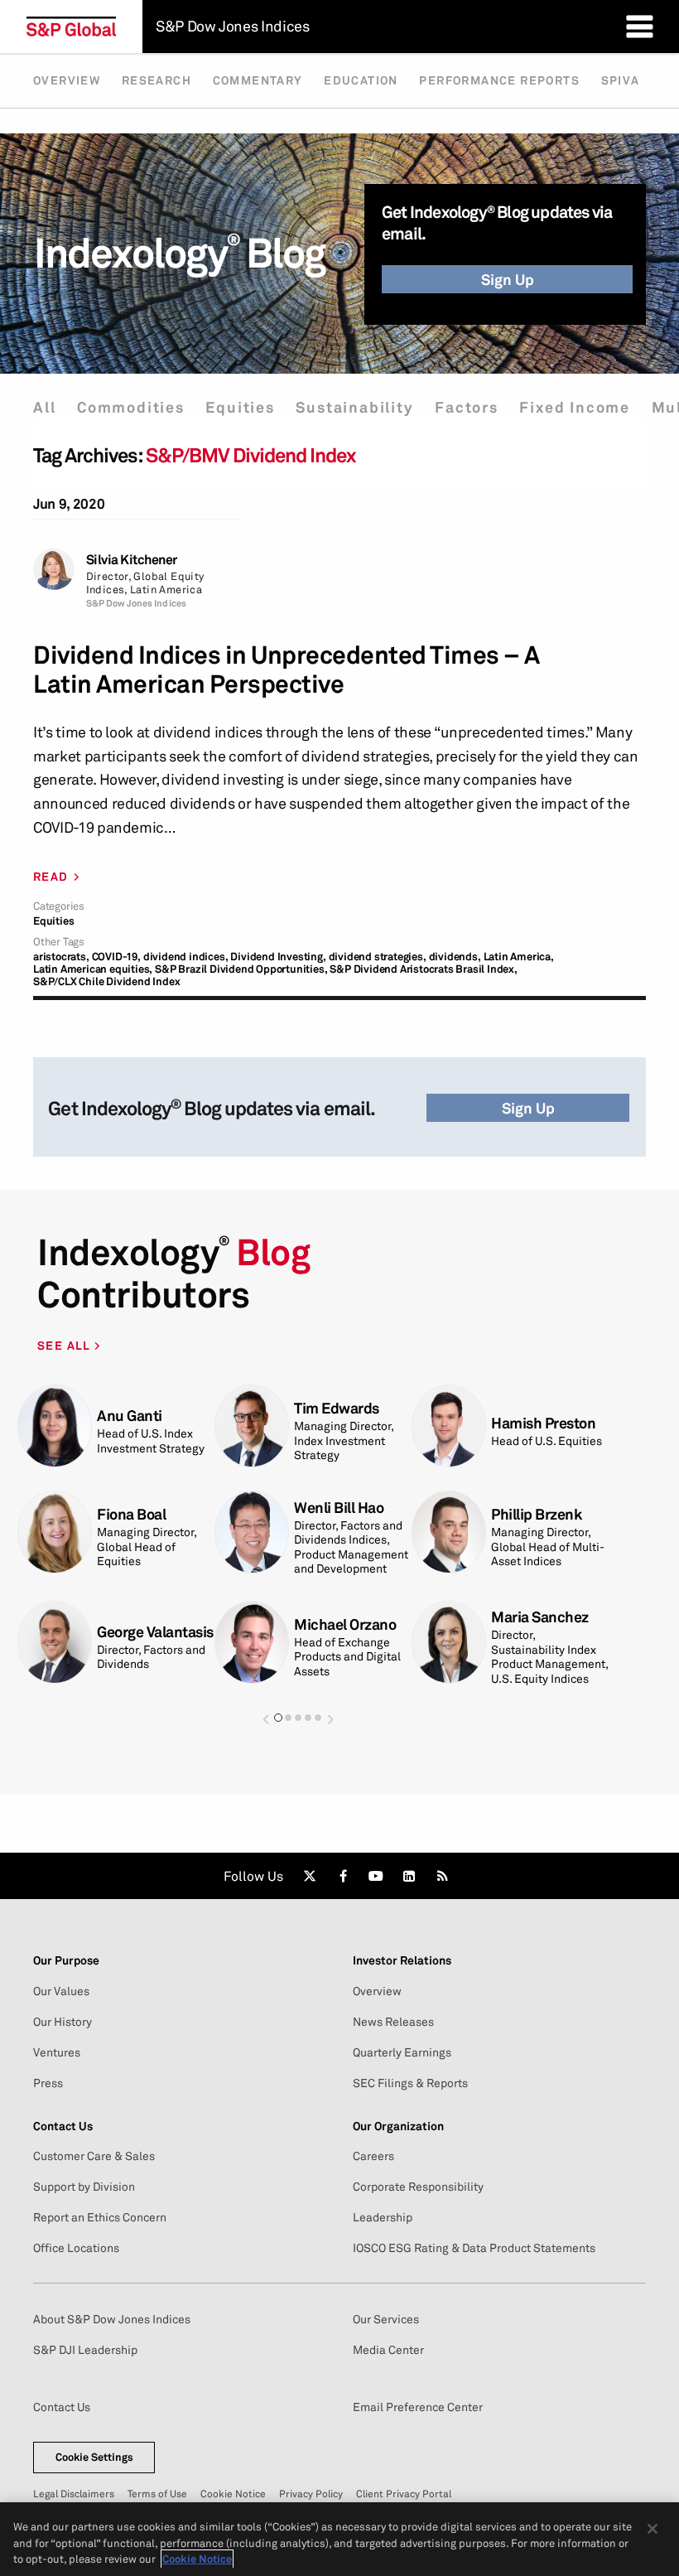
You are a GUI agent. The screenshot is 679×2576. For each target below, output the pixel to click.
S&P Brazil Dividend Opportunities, (241, 969)
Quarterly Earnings (402, 2052)
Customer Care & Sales (94, 2156)
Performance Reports (499, 80)
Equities (240, 407)
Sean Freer (133, 1628)
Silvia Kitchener (132, 560)
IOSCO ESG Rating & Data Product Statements (474, 2248)
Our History (63, 2022)
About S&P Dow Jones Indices (112, 2319)
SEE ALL (66, 1345)
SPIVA (621, 80)
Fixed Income (575, 407)
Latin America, (519, 957)
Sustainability (354, 407)
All (44, 407)
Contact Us (62, 2407)
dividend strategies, (378, 957)
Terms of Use (157, 2494)
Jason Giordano (345, 1620)
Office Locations (76, 2248)
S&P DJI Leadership (85, 2350)
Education (361, 80)
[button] (266, 1711)
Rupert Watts (141, 1522)
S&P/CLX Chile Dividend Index (106, 981)
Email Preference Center (418, 2407)
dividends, (455, 957)
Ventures (57, 2052)
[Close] (653, 2529)
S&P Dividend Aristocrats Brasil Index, (423, 969)
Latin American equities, (93, 969)
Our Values (61, 1991)
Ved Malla (327, 1522)
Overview (67, 80)
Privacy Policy (311, 2494)
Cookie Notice (233, 2494)
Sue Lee (518, 1628)
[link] (310, 1876)
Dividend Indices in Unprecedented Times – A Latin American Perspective (287, 669)
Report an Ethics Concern (100, 2217)
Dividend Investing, (278, 957)
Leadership (383, 2217)
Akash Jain (527, 1522)
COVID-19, (116, 957)
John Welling (140, 1408)
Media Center (388, 2350)
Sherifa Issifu (338, 1416)
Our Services (386, 2319)
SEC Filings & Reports (410, 2083)
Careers (373, 2156)
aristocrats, (61, 957)
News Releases (393, 2022)
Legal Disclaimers (74, 2494)
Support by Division (84, 2187)
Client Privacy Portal (404, 2494)
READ (51, 877)
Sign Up (508, 279)
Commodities (131, 407)
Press (48, 2083)
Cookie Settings (94, 2457)
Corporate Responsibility (418, 2187)
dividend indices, (186, 957)
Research (157, 80)
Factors (467, 407)
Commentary (258, 80)
